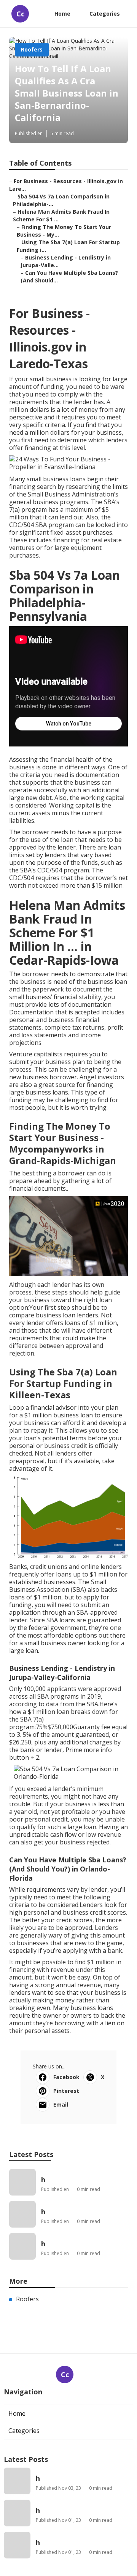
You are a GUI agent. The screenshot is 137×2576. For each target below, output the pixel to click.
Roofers (32, 49)
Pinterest (66, 2091)
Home (62, 14)
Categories (105, 14)
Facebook (66, 2077)
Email (61, 2104)
